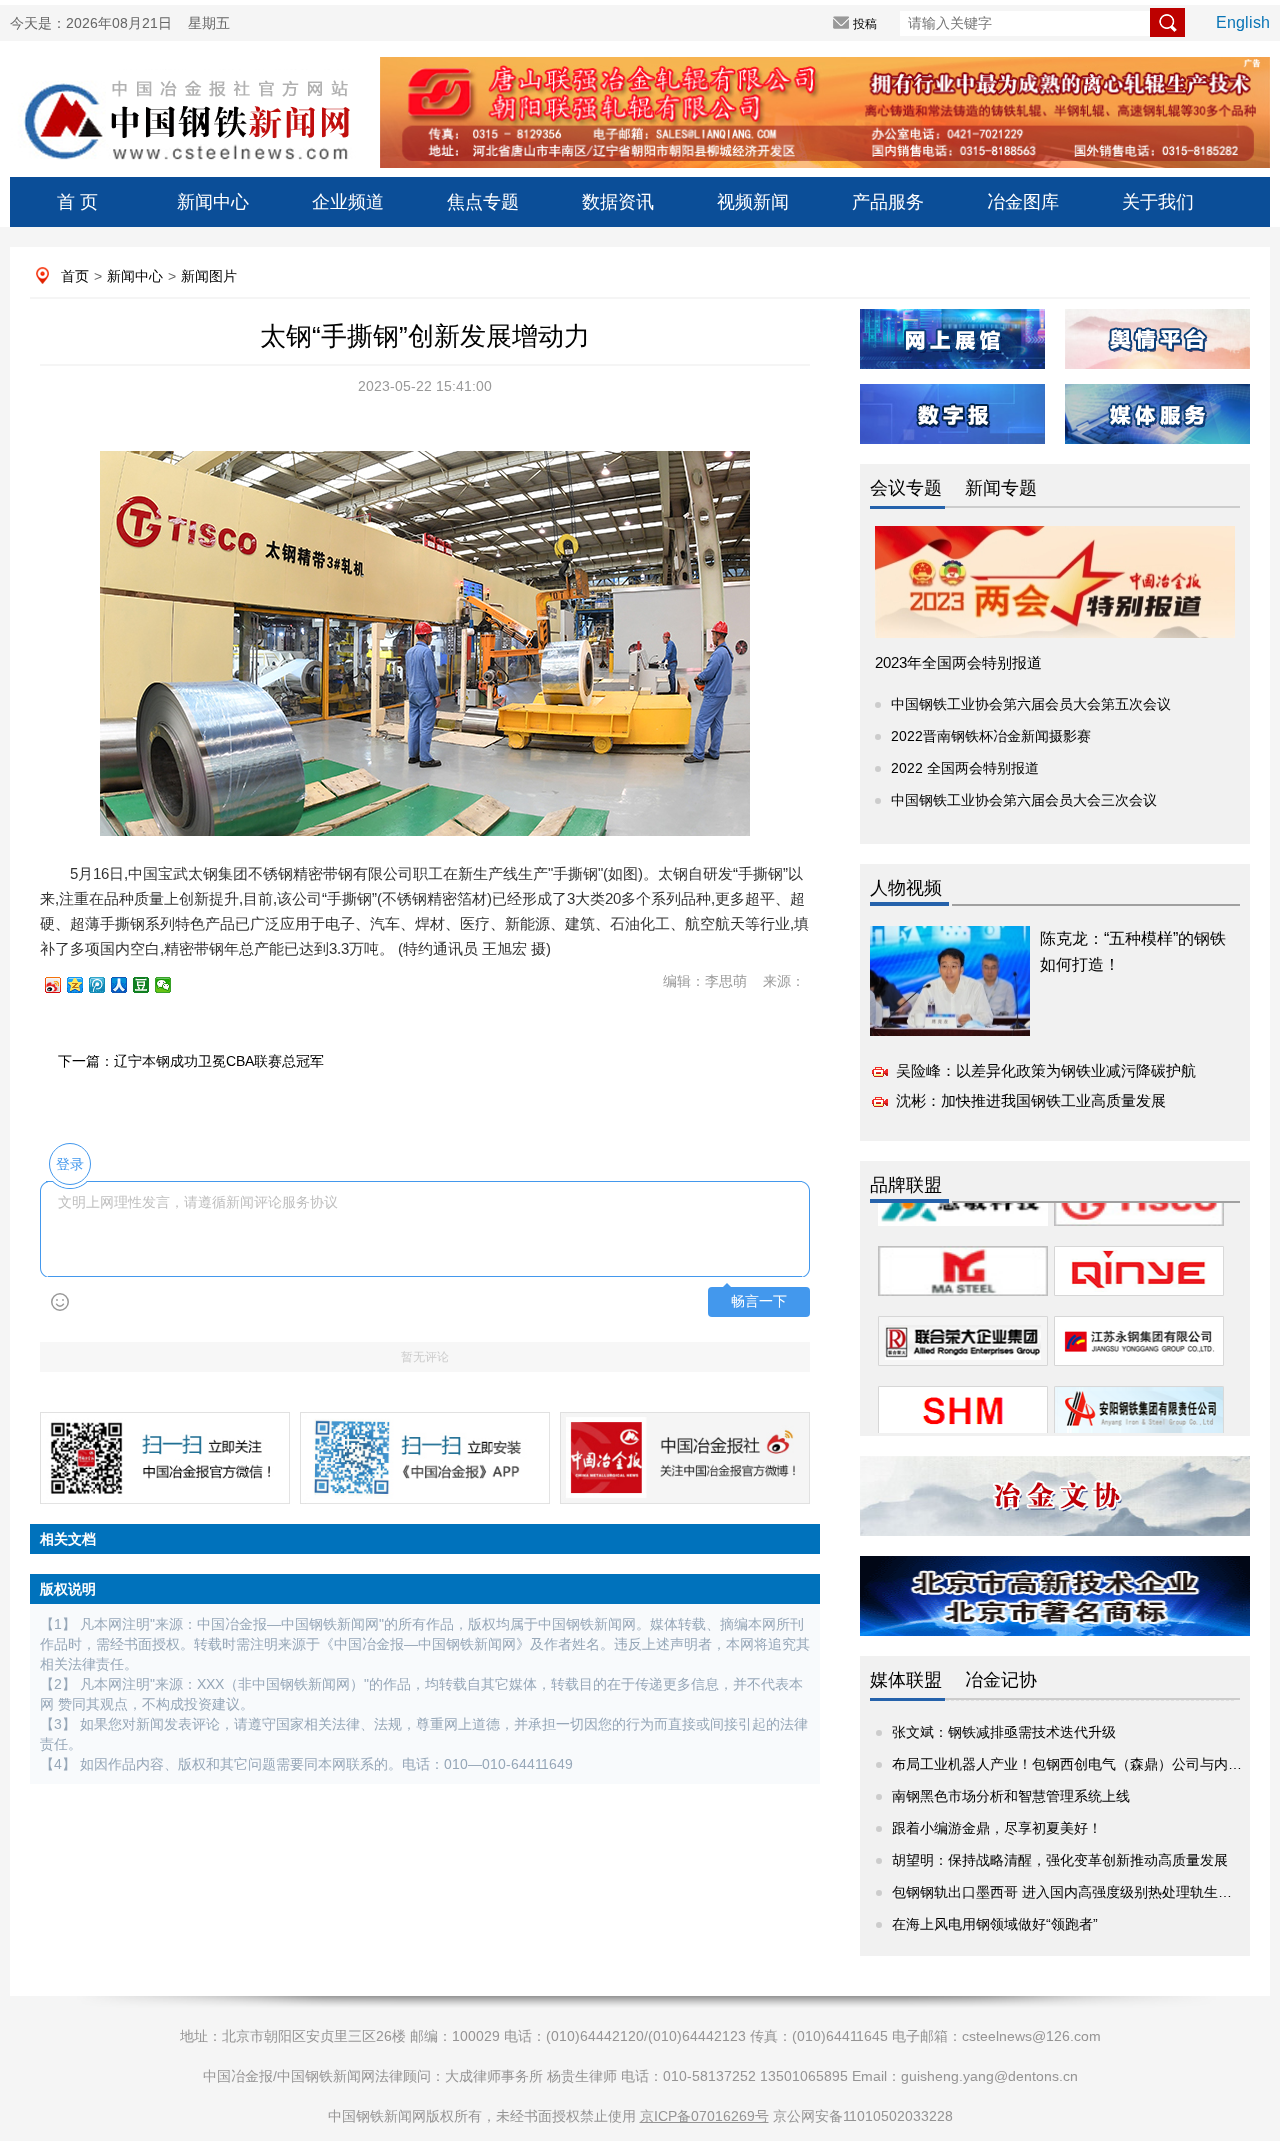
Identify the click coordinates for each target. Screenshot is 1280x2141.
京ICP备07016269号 (704, 2116)
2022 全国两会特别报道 (965, 768)
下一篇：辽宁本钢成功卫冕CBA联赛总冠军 (191, 1061)
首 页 (77, 202)
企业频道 (348, 202)
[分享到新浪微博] (62, 985)
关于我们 (1158, 202)
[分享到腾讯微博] (106, 985)
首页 (75, 276)
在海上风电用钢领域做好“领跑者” (995, 1924)
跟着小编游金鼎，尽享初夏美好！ (997, 1828)
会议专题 (906, 488)
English (1243, 22)
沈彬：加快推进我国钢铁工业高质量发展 (1031, 1100)
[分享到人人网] (128, 985)
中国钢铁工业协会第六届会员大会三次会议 (1024, 800)
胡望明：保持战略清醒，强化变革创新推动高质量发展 (1060, 1860)
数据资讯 (618, 202)
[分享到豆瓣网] (150, 985)
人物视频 (906, 888)
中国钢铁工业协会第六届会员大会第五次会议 (1031, 704)
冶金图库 (1023, 202)
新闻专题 (1001, 488)
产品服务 (888, 202)
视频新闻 (753, 202)
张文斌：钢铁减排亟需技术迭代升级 (1004, 1732)
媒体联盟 (906, 1680)
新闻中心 (213, 202)
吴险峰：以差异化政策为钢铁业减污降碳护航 (1046, 1070)
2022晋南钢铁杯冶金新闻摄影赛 (991, 736)
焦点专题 (483, 202)
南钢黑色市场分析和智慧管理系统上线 (1011, 1796)
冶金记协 (1001, 1680)
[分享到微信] (172, 985)
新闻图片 (209, 276)
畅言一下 (759, 1301)
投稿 (865, 24)
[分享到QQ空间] (84, 985)
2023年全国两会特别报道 (958, 662)
